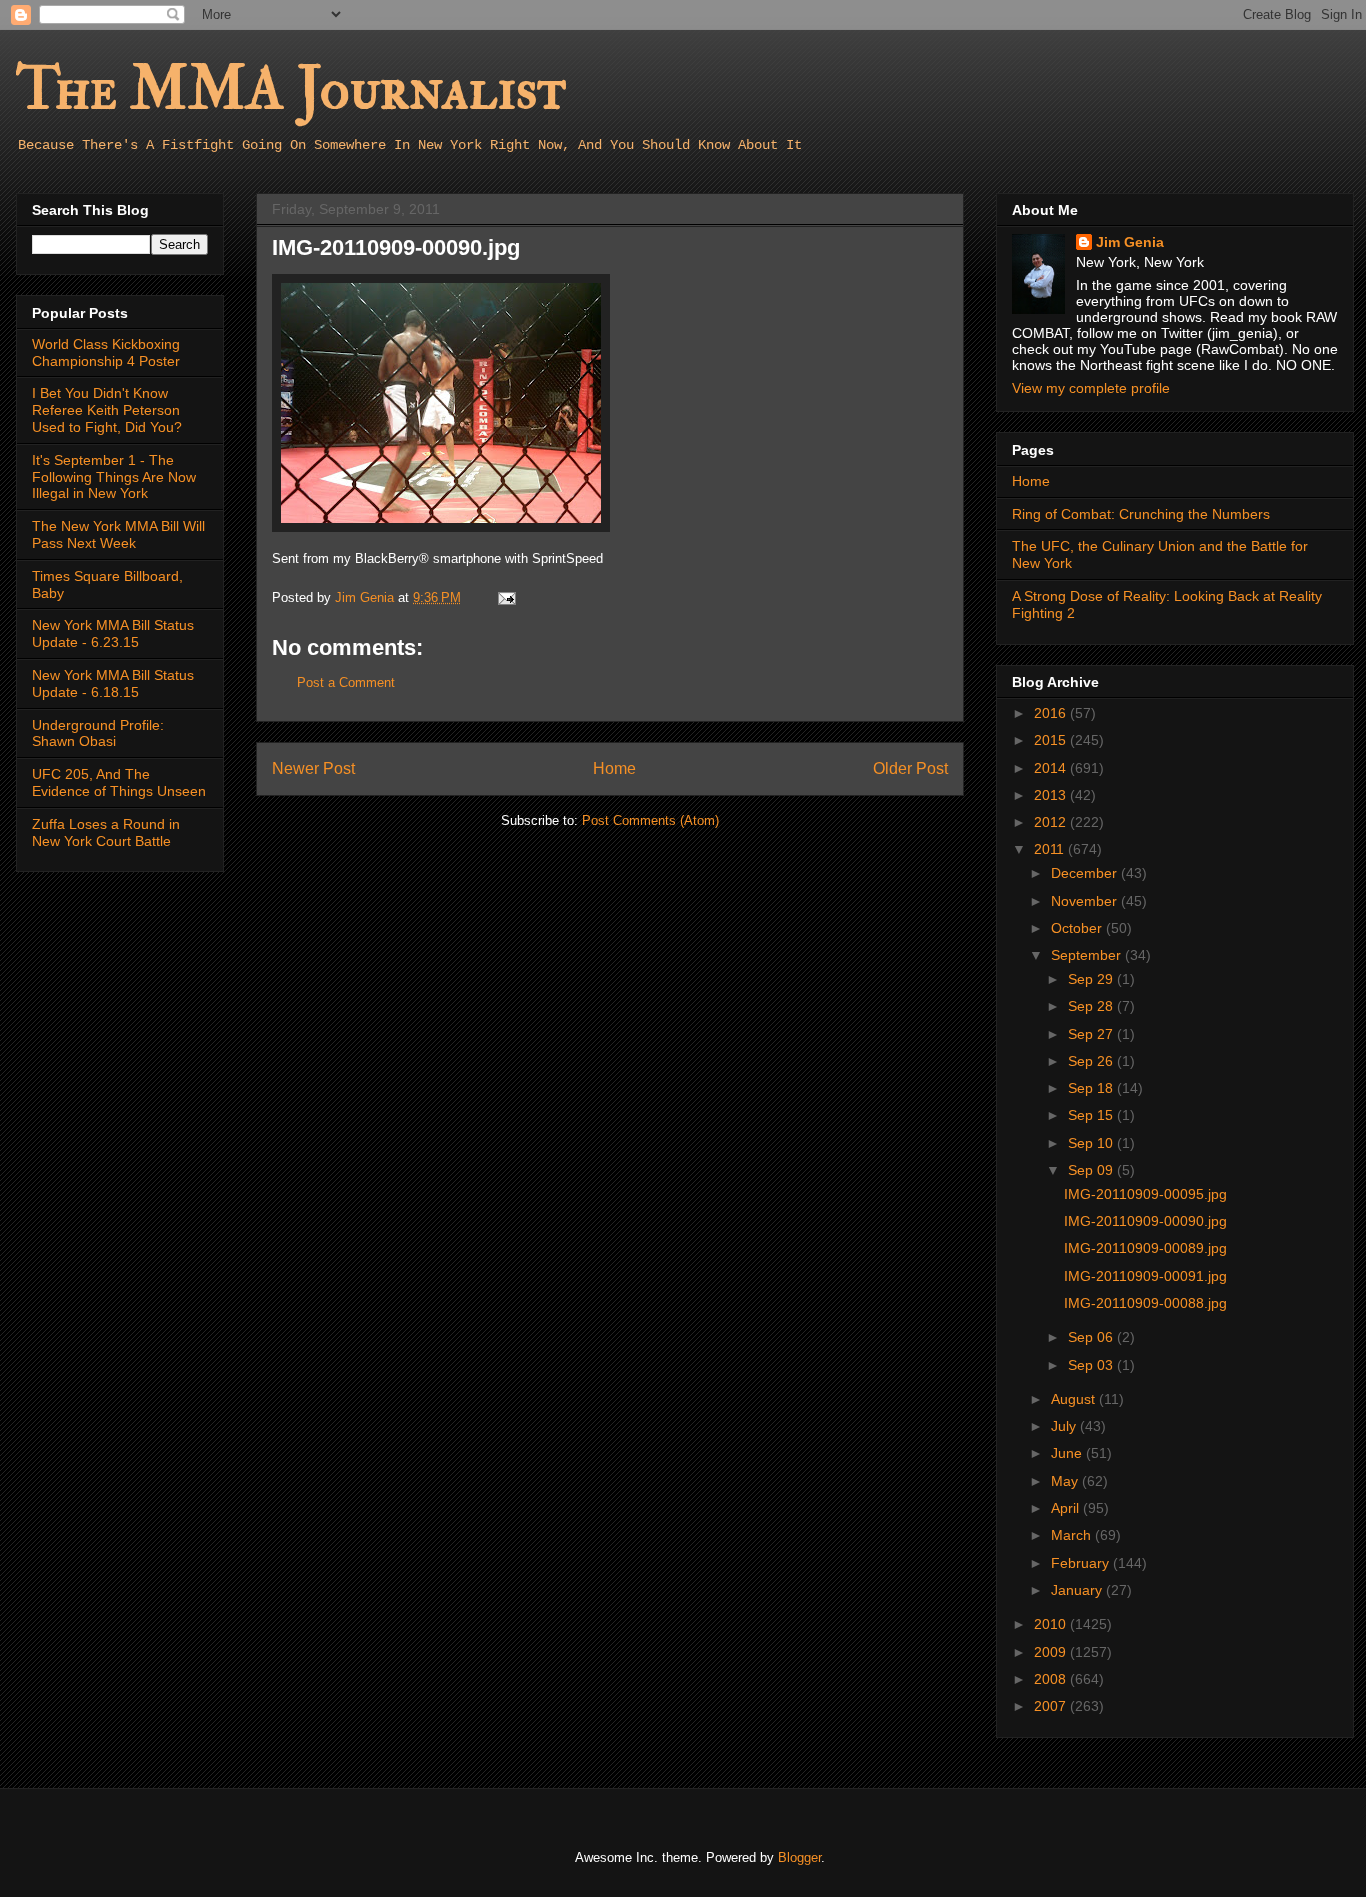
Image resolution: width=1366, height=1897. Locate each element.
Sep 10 (1092, 1143)
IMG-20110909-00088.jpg (1145, 1303)
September (1088, 955)
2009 (1052, 1652)
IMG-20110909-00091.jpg (1145, 1276)
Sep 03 (1092, 1365)
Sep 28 (1092, 1006)
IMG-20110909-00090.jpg (1145, 1221)
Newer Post (313, 768)
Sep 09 (1092, 1170)
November (1086, 901)
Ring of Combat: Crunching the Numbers (1141, 514)
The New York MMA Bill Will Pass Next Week (118, 534)
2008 (1052, 1679)
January (1078, 1590)
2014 (1052, 768)
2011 (1051, 849)
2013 (1052, 795)
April (1067, 1508)
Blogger (799, 1857)
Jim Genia (1130, 242)
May (1066, 1481)
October (1078, 928)
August (1075, 1399)
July (1065, 1426)
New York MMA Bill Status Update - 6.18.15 (113, 683)
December (1086, 873)
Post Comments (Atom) (650, 820)
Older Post (910, 768)
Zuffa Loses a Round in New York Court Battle (106, 832)
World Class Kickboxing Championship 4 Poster (106, 352)
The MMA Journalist (291, 89)
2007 (1052, 1706)
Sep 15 (1092, 1115)
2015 (1052, 740)
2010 (1052, 1624)
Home (614, 768)
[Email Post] (505, 597)
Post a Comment (346, 682)
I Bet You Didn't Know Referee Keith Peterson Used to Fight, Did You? (107, 410)
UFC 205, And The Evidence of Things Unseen (119, 782)
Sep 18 (1092, 1088)
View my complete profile (1091, 388)
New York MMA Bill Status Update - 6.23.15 (113, 633)
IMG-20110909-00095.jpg (1145, 1194)
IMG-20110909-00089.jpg (1145, 1248)
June (1068, 1453)
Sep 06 (1092, 1337)
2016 (1052, 713)
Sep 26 (1092, 1061)
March (1073, 1535)
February (1082, 1563)
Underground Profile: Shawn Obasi (98, 733)
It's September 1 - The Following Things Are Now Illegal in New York (114, 477)
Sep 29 (1092, 979)
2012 (1052, 822)
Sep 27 (1092, 1034)
